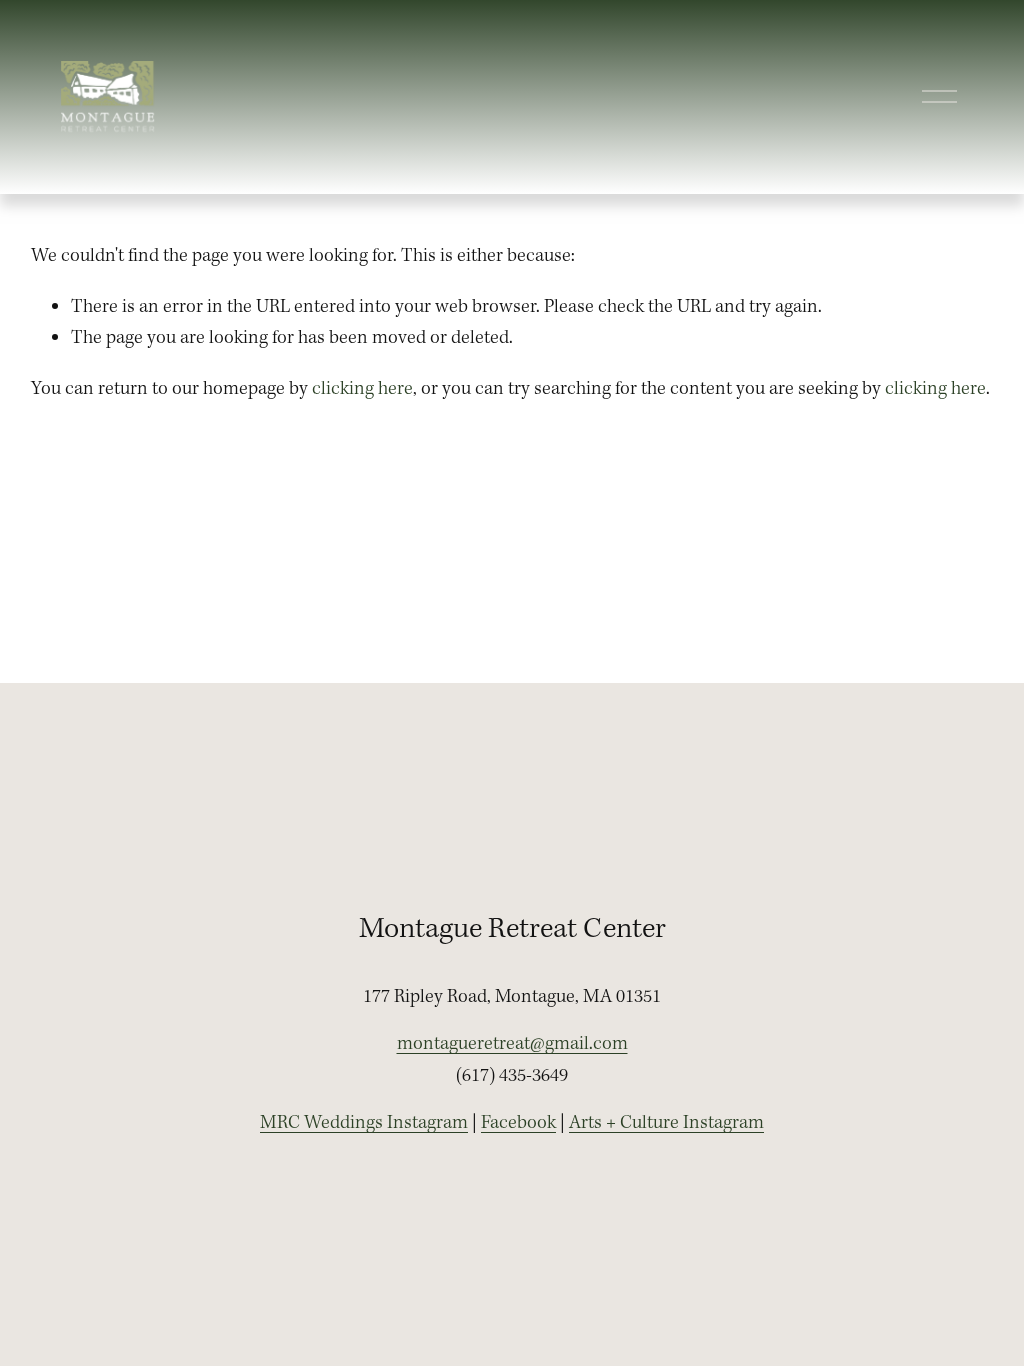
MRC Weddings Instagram (364, 1123)
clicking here (362, 389)
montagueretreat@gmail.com (512, 1044)
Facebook (518, 1123)
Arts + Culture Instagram (666, 1123)
